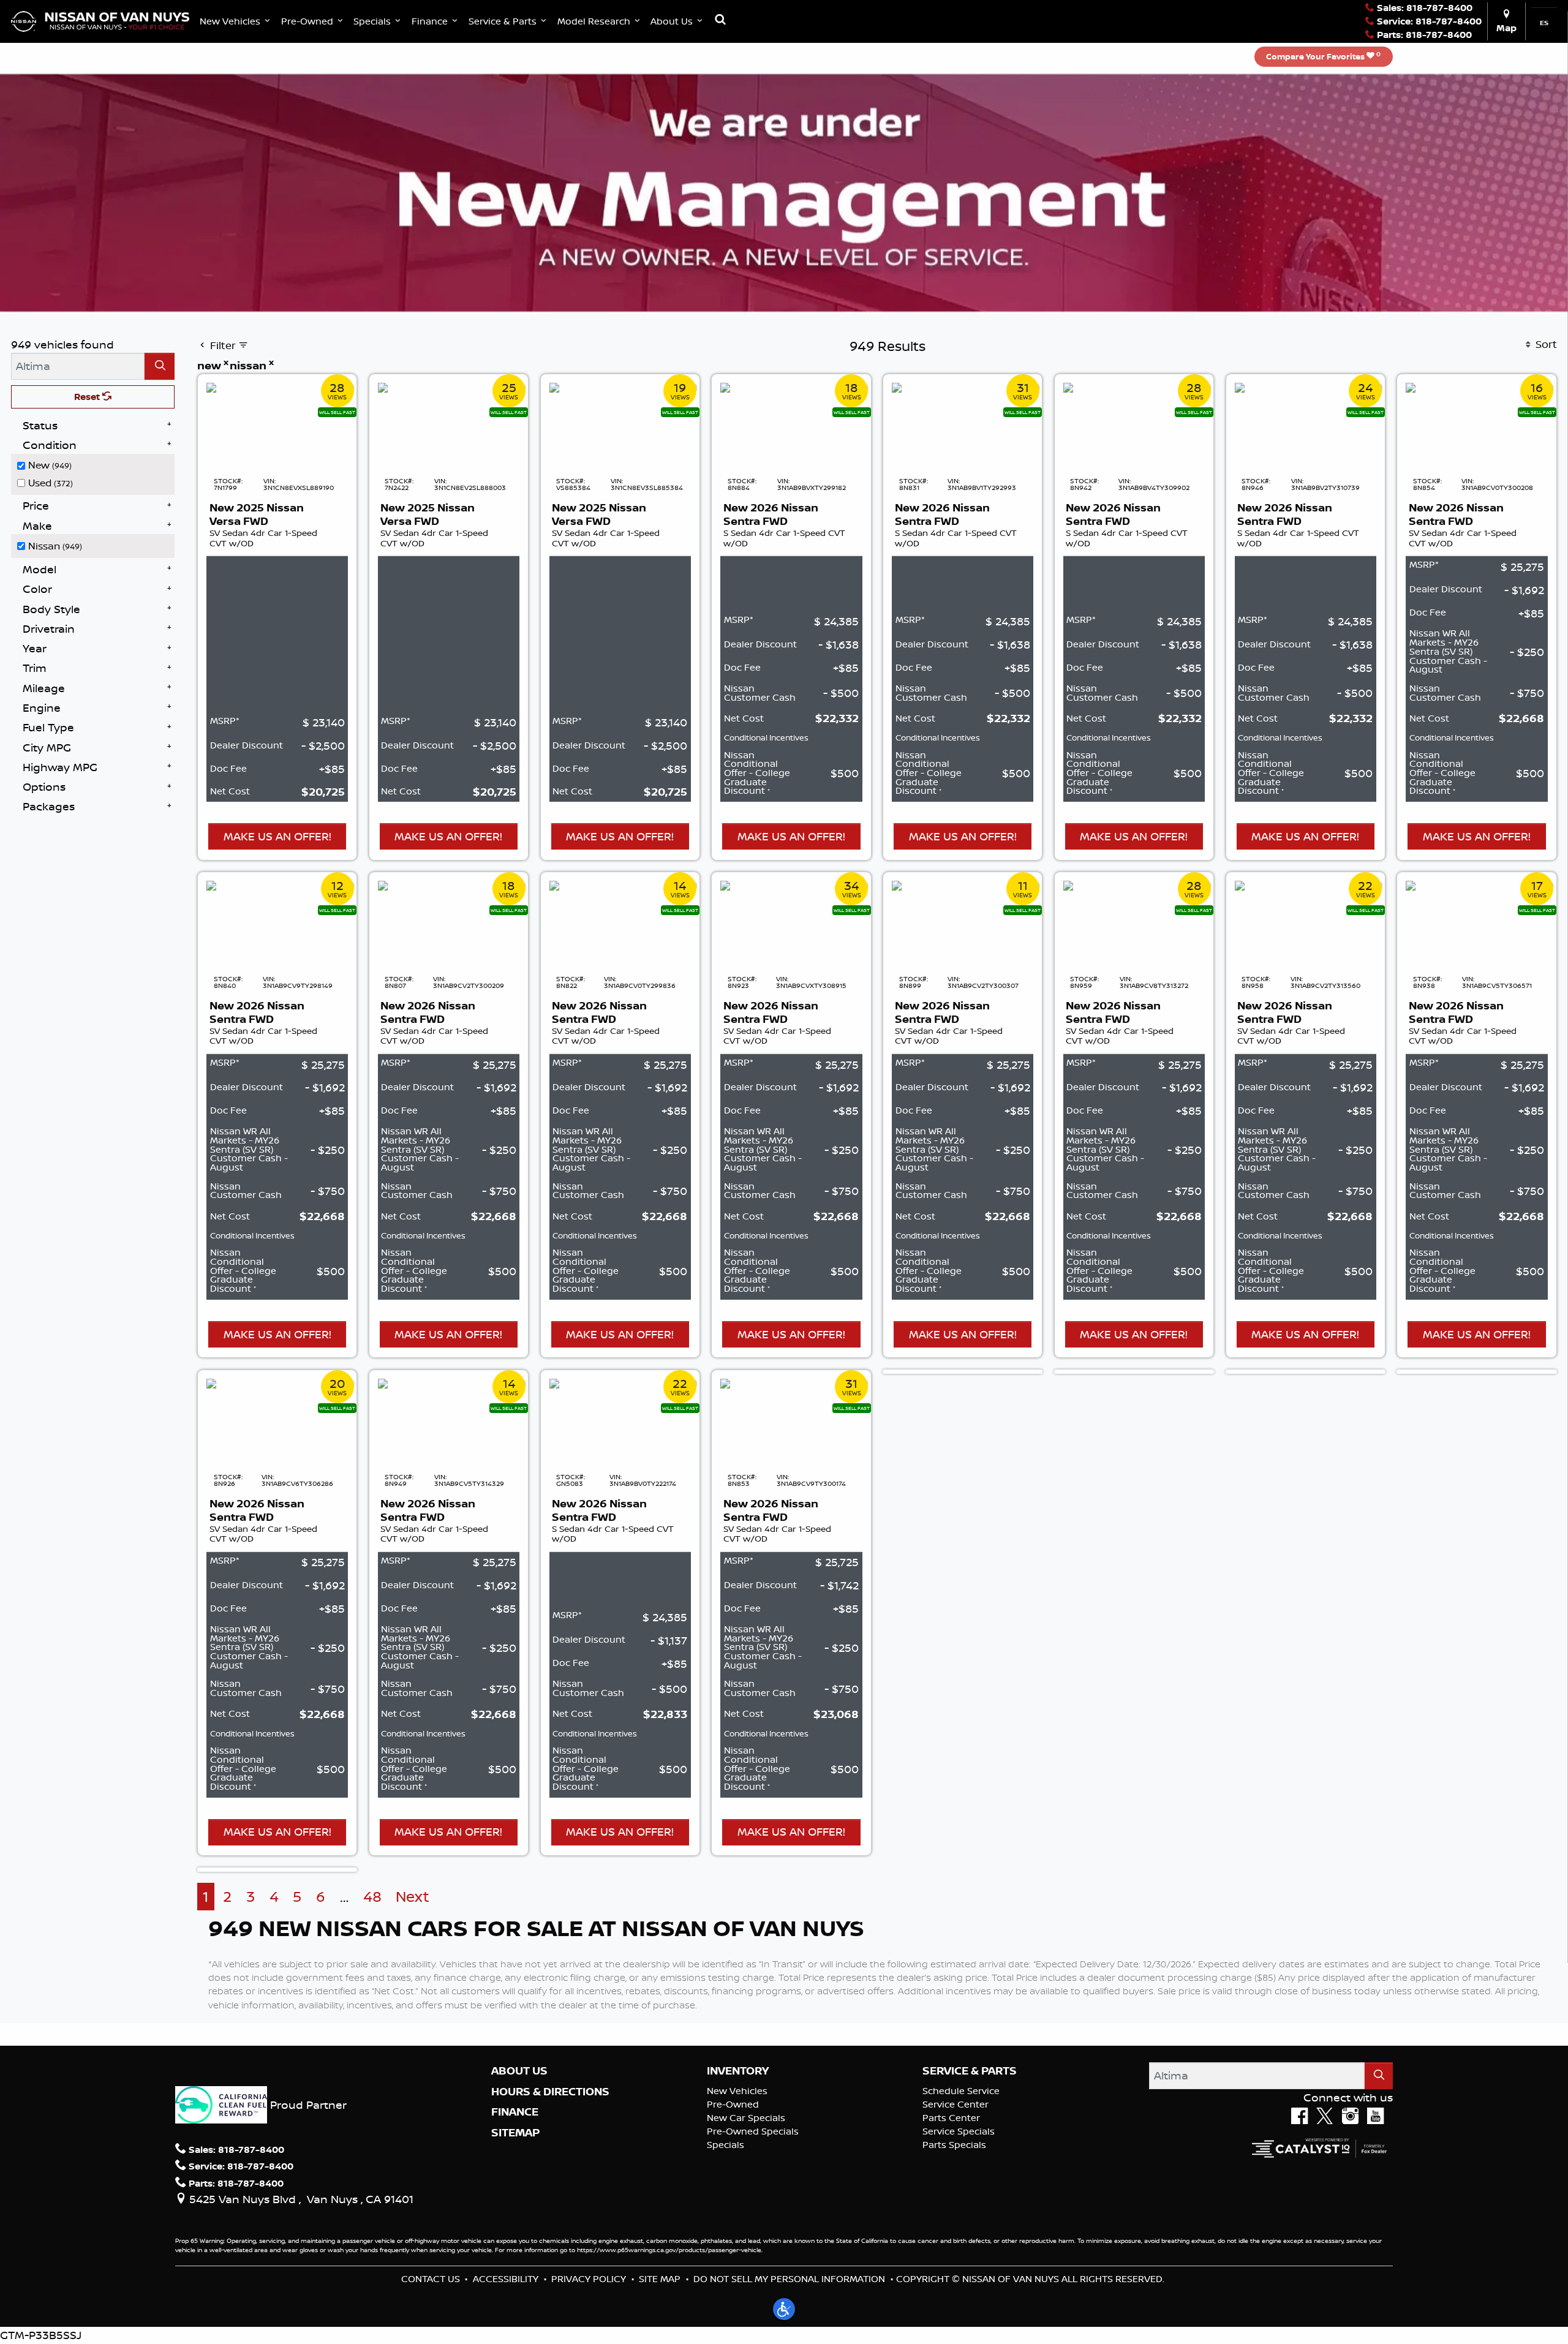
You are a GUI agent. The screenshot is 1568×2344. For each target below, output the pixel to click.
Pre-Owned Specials (753, 2131)
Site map (660, 2279)
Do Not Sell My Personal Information (789, 2279)
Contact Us (431, 2279)
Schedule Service (961, 2091)
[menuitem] (96, 465)
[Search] (160, 366)
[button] (236, 21)
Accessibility (506, 2279)
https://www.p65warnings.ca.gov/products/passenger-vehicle (669, 2250)
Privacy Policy (589, 2279)
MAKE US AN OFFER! (277, 836)
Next (413, 1897)
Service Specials (959, 2131)
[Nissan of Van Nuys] (100, 20)
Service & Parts (970, 2071)
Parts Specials (954, 2145)
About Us (519, 2071)
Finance (515, 2112)
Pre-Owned (733, 2104)
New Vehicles (737, 2091)
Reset (88, 397)
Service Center (956, 2104)
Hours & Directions (550, 2092)
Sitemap (515, 2133)
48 (372, 1897)
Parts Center (951, 2118)
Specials (726, 2145)
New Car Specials (746, 2118)
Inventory (738, 2071)
